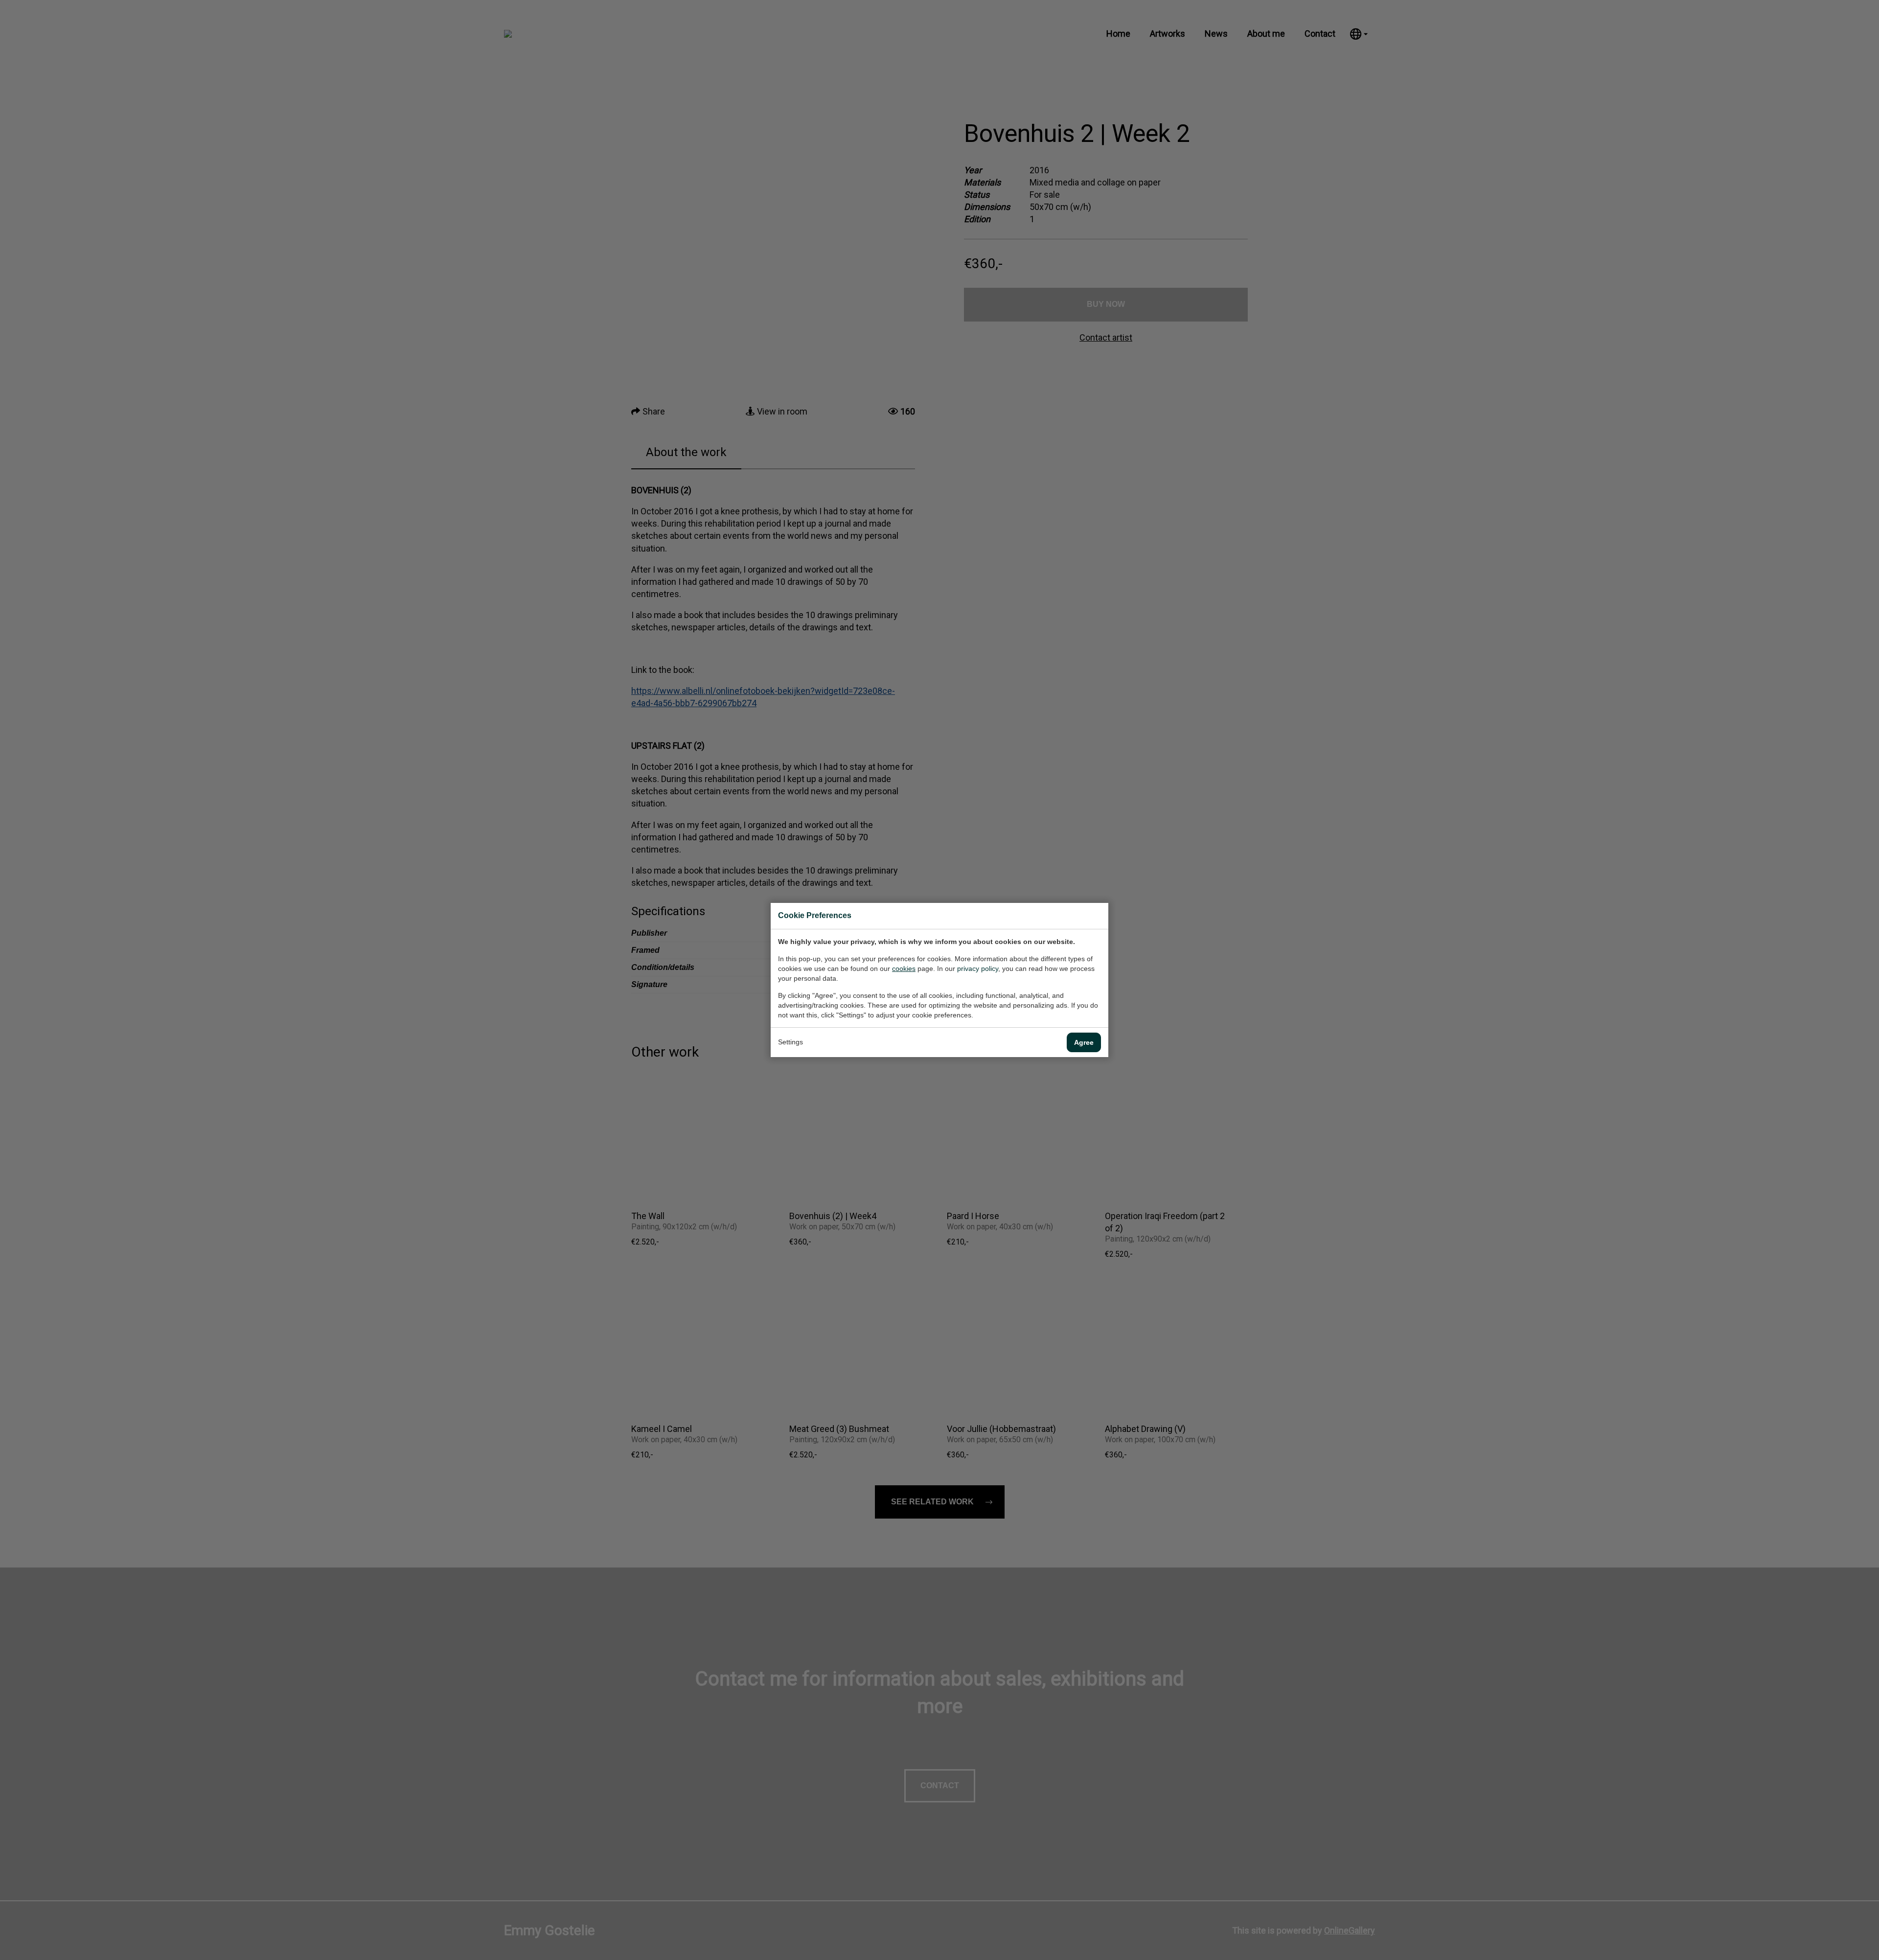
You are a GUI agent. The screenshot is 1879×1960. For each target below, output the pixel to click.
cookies (904, 968)
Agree (1084, 1042)
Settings (791, 1042)
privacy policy (978, 968)
